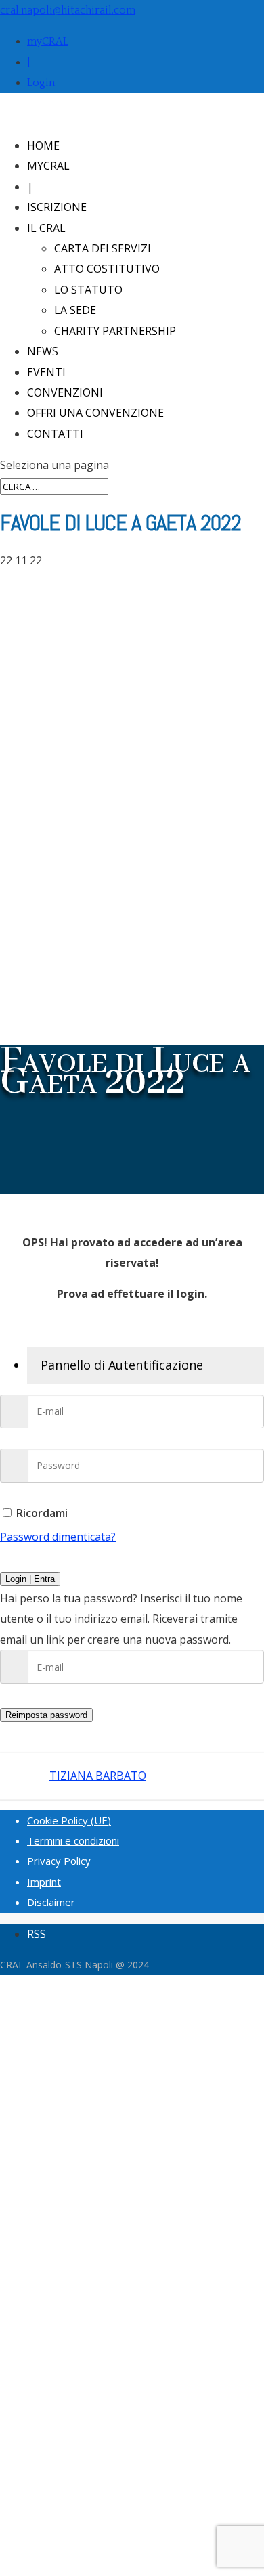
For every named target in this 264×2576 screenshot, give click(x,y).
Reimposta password (46, 1715)
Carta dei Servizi (103, 248)
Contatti (55, 434)
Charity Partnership (115, 331)
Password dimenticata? (58, 1537)
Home (43, 145)
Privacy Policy (59, 1861)
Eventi (46, 372)
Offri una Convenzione (95, 413)
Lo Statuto (88, 290)
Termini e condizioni (73, 1840)
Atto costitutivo (107, 269)
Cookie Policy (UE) (69, 1820)
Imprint (44, 1882)
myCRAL (48, 41)
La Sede (75, 310)
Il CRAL (46, 228)
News (43, 351)
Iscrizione (57, 207)
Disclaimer (51, 1902)
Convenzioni (65, 392)
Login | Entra (30, 1579)
